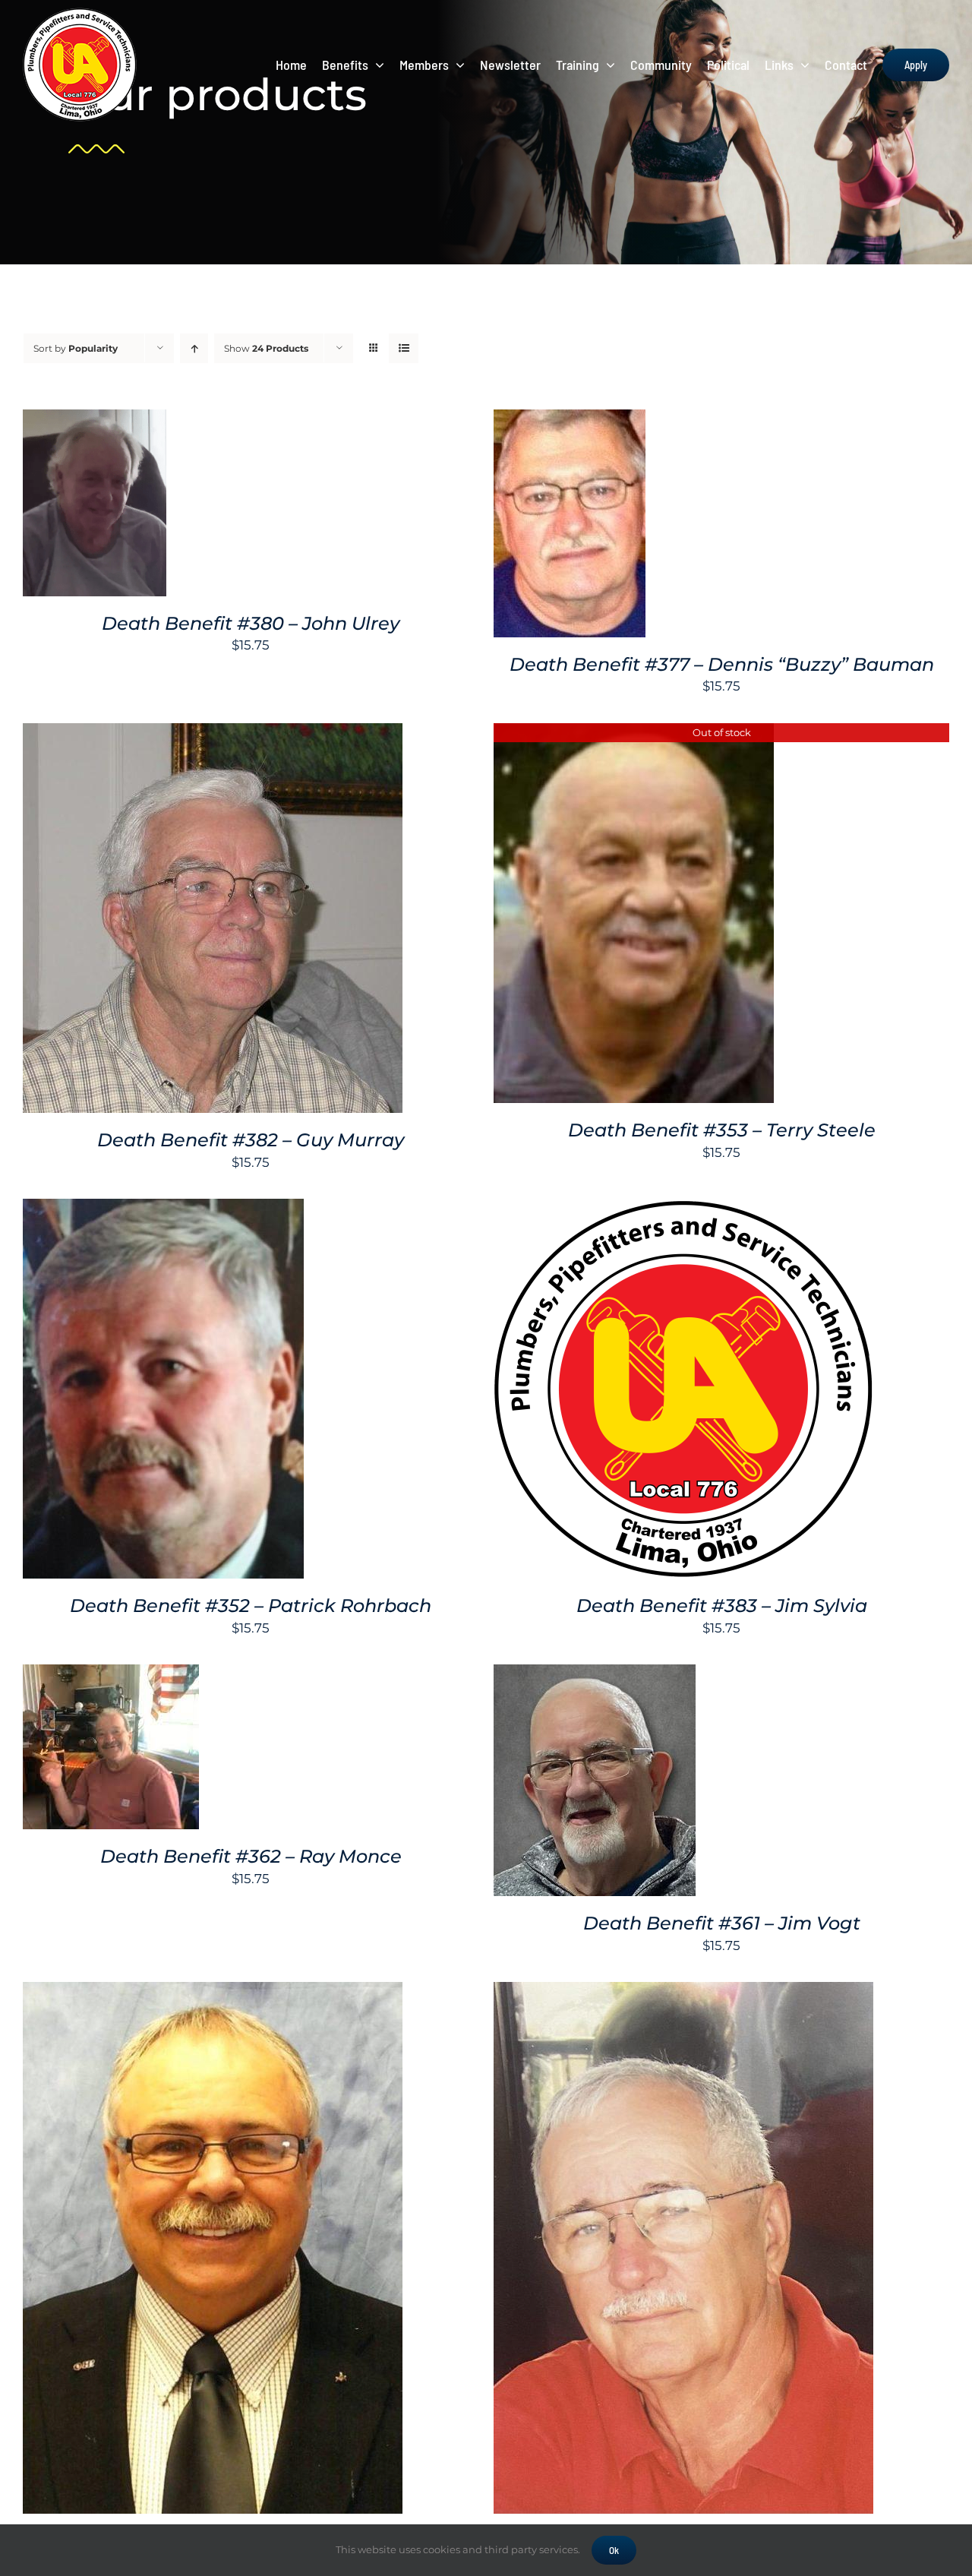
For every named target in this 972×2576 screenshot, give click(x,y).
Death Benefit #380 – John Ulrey (251, 623)
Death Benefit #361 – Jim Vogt (722, 1923)
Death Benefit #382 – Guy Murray (251, 1140)
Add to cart (84, 496)
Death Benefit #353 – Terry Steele (722, 1130)
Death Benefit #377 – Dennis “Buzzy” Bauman (722, 664)
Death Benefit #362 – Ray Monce (251, 1856)
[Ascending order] (194, 348)
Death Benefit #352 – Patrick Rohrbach (251, 1606)
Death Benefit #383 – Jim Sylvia (722, 1606)
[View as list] (404, 348)
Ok (614, 2550)
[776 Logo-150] (80, 14)
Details (95, 514)
